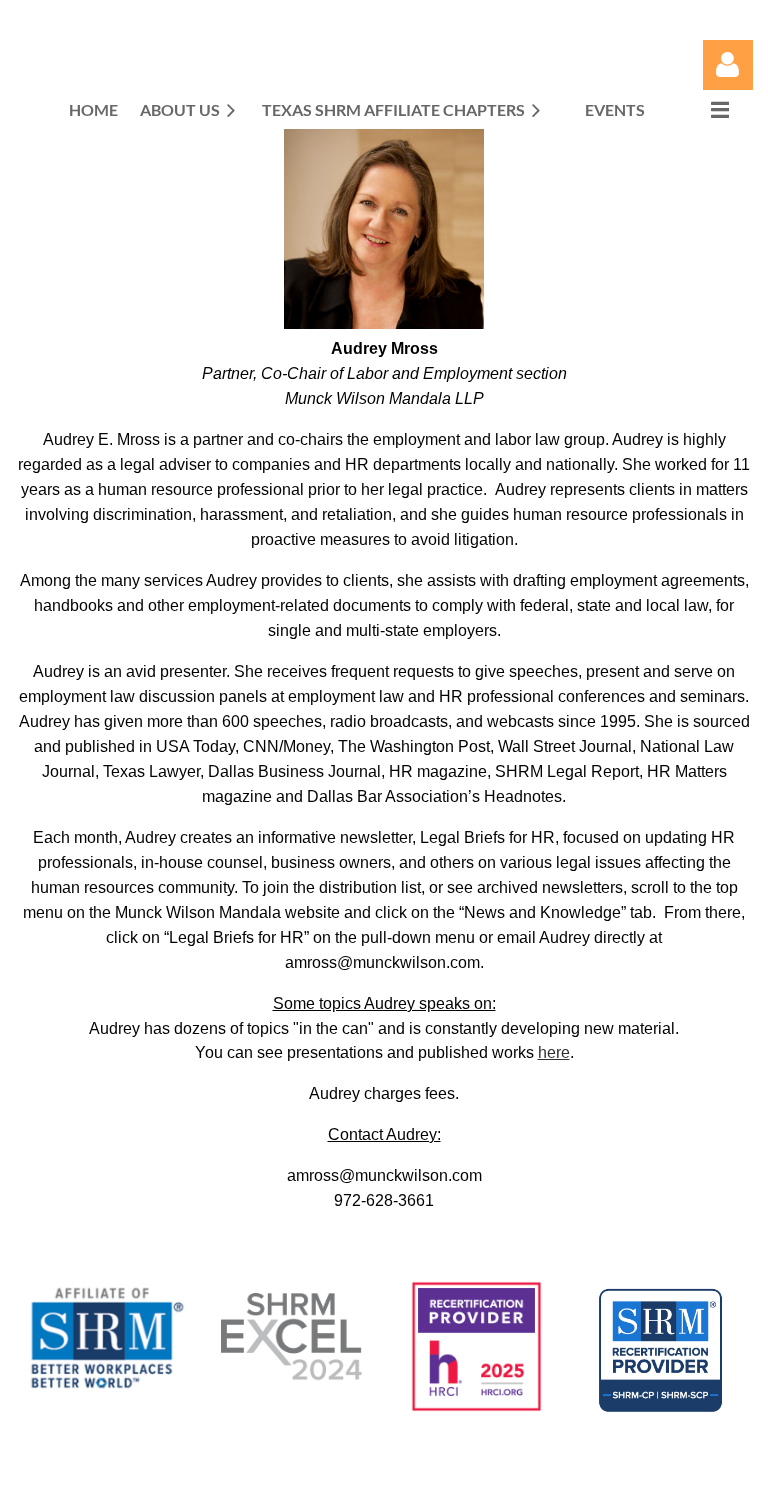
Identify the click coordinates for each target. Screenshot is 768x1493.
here (554, 1052)
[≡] (699, 109)
